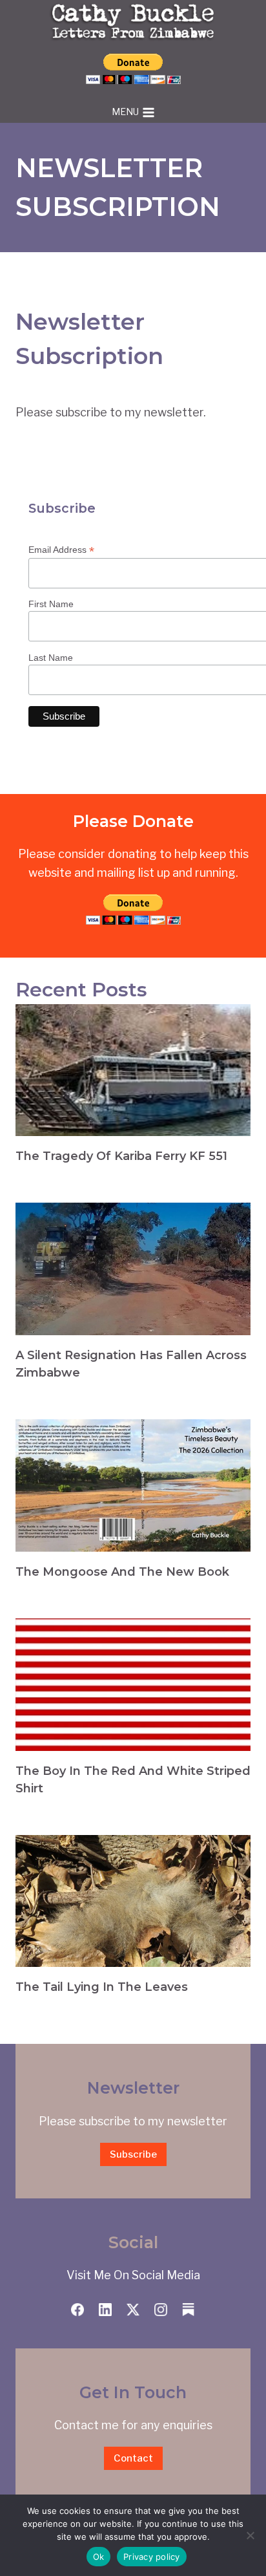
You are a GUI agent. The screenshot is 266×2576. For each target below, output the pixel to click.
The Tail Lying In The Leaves (102, 1987)
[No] (250, 2535)
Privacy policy (152, 2557)
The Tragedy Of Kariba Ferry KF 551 (121, 1156)
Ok (99, 2557)
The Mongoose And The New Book (122, 1572)
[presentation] (133, 1070)
